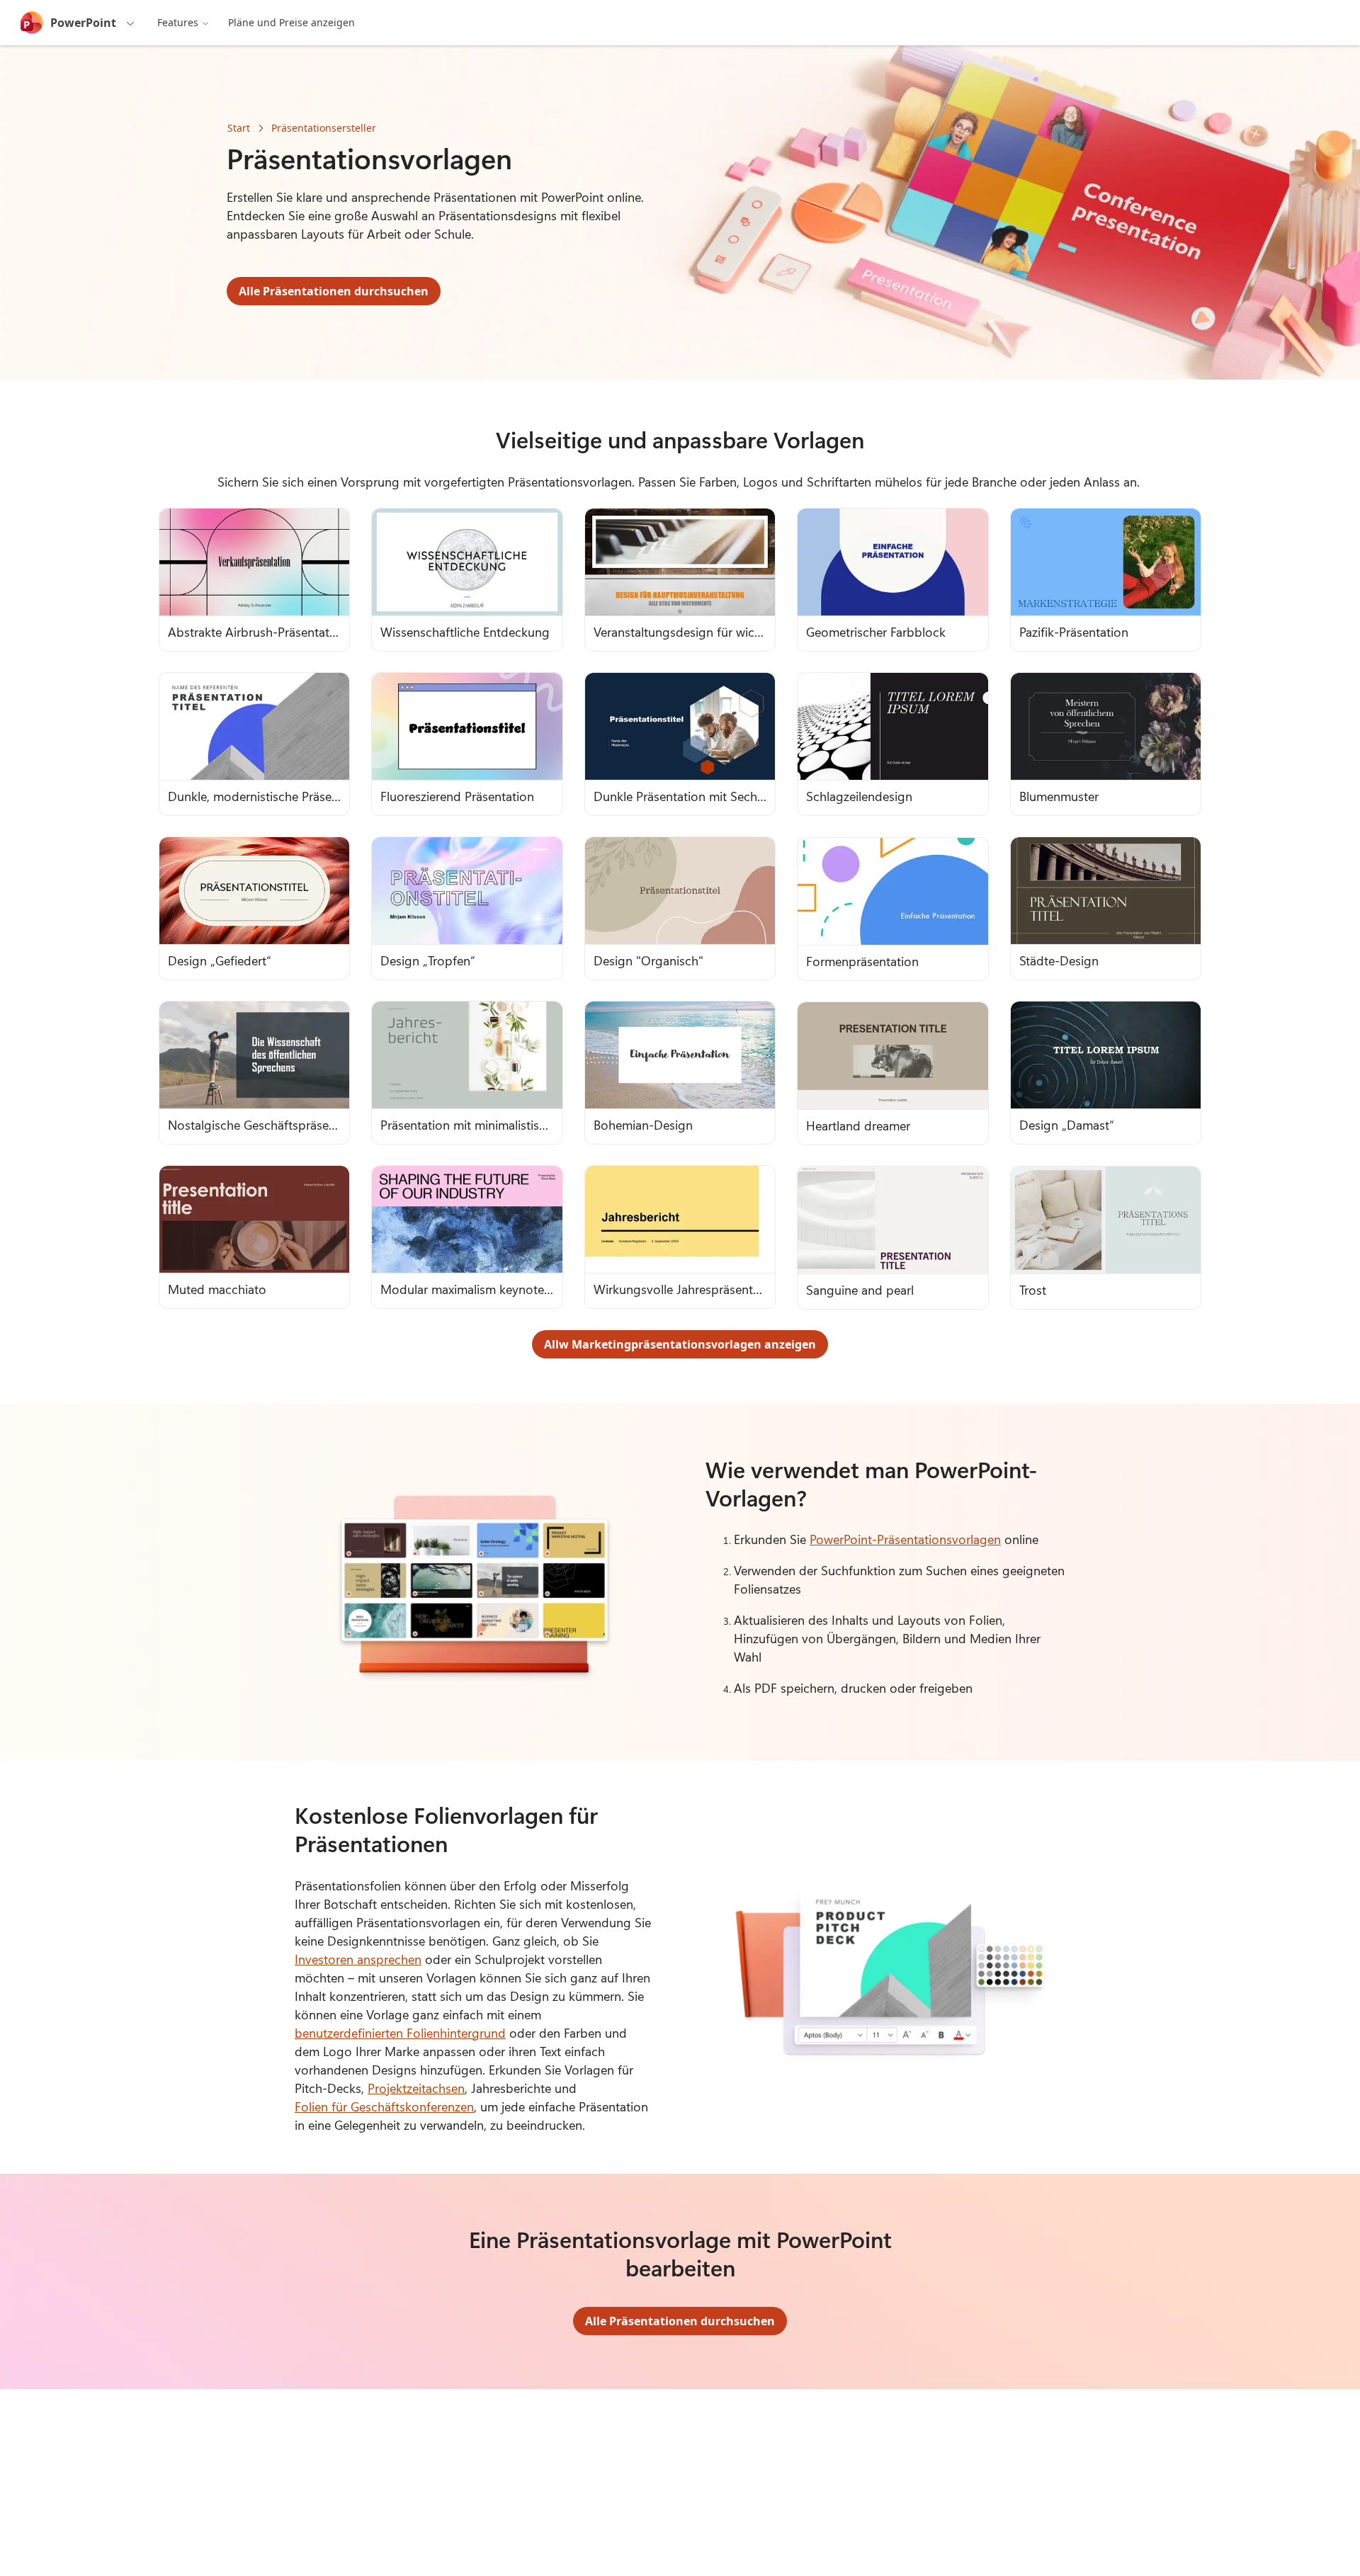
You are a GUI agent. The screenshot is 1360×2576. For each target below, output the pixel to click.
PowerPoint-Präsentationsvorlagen (905, 1539)
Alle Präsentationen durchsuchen (334, 291)
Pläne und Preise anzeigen (291, 22)
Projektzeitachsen (416, 2088)
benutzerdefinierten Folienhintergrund (400, 2033)
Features (178, 22)
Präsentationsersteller (324, 128)
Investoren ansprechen (358, 1959)
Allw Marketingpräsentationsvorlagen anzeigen (680, 1344)
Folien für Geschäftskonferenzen (384, 2106)
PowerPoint (83, 23)
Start (239, 128)
